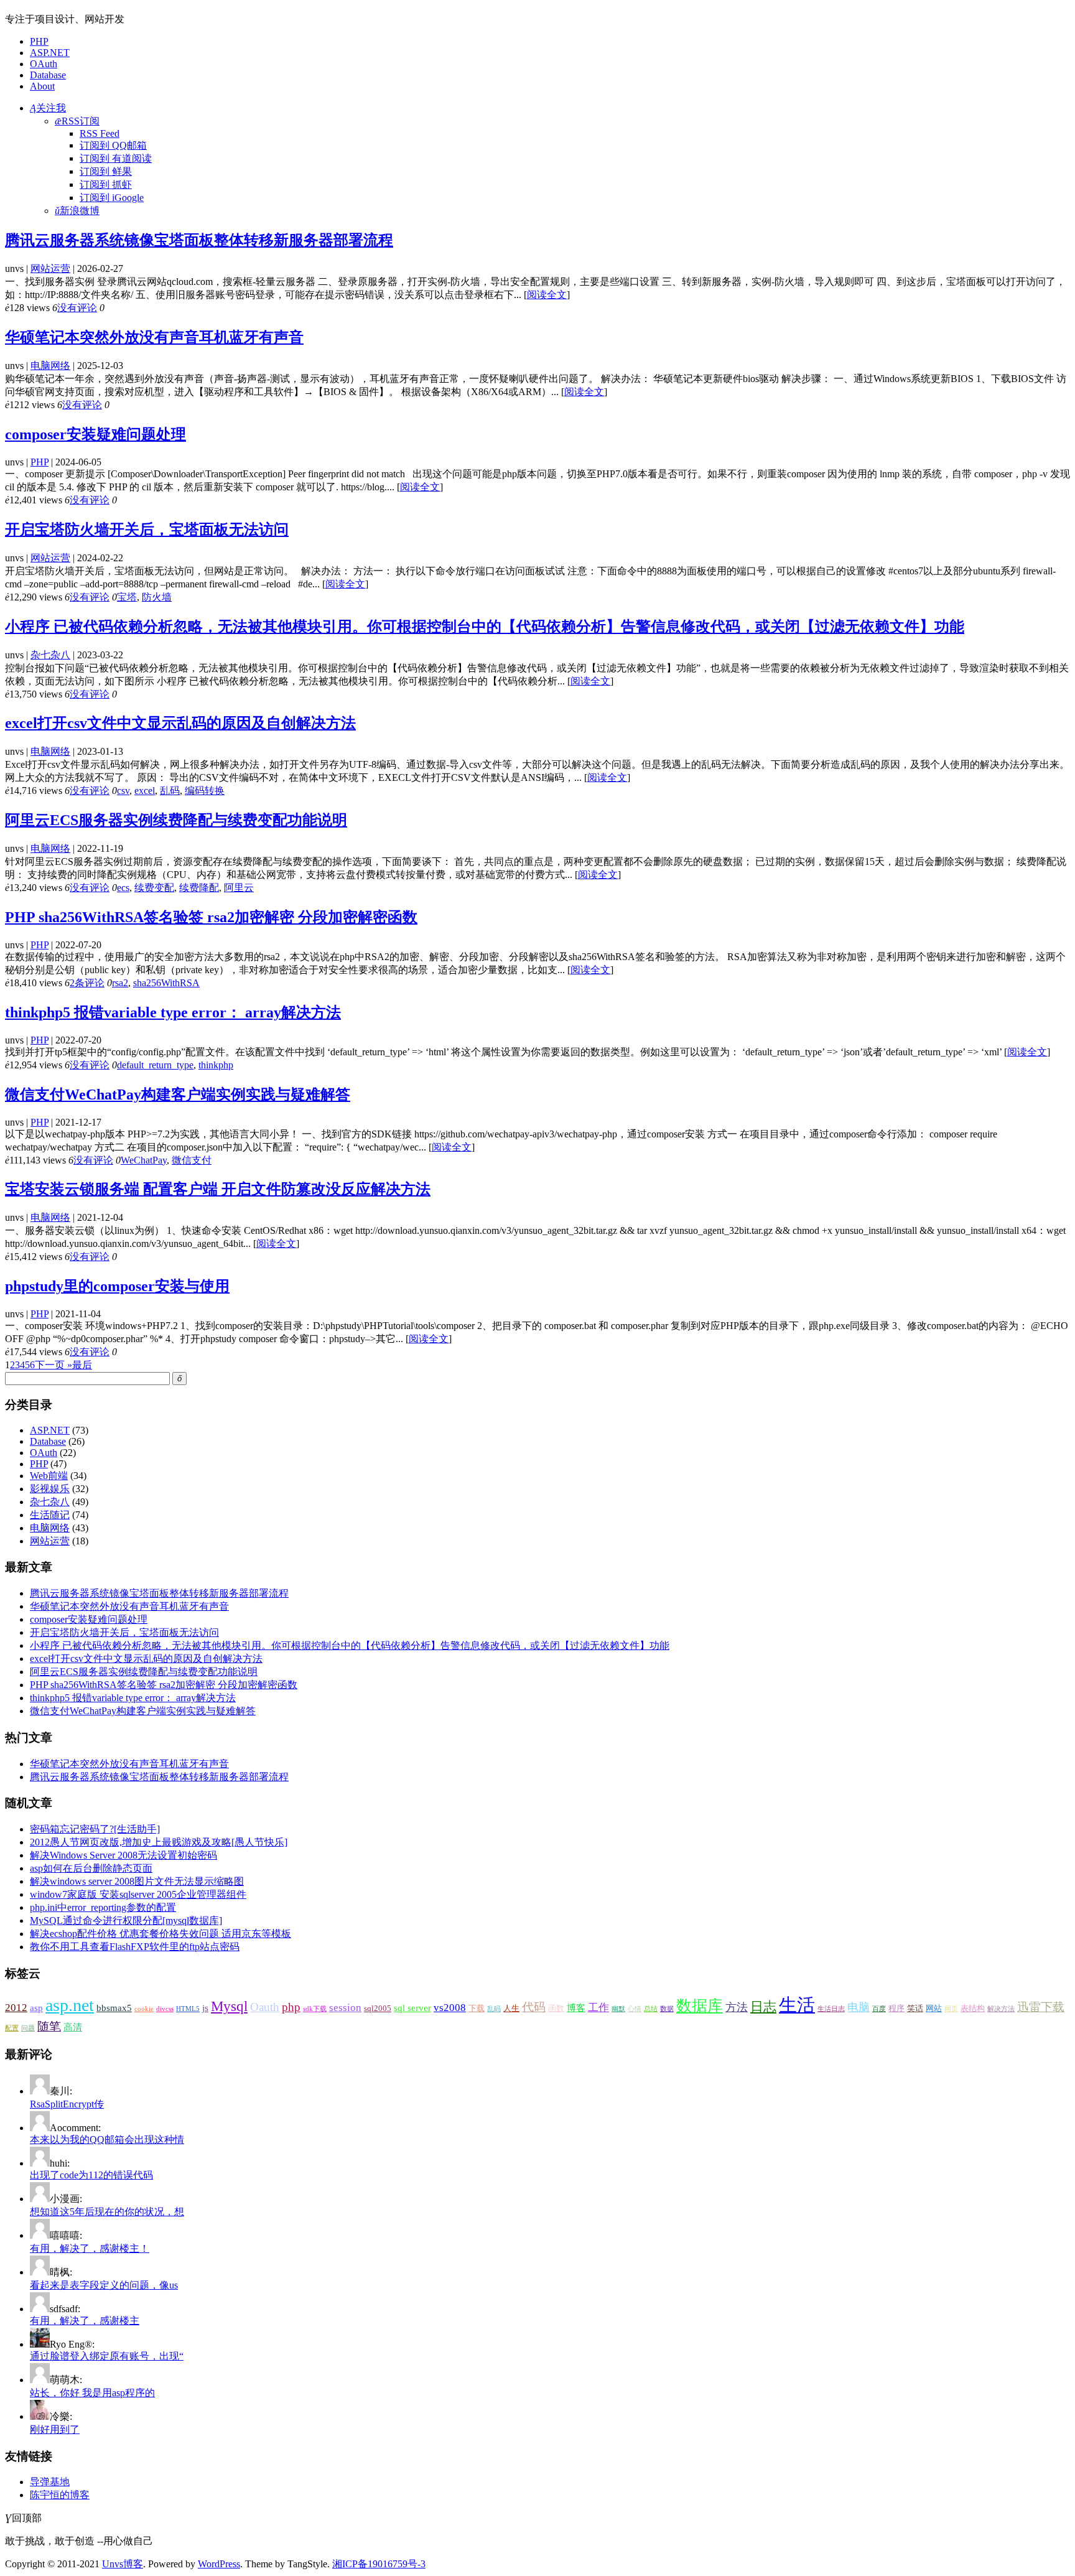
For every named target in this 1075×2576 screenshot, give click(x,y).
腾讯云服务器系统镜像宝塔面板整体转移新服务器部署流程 (199, 240)
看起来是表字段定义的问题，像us (104, 2285)
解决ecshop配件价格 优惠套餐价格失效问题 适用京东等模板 (161, 1934)
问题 (28, 2028)
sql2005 (378, 2008)
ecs (123, 888)
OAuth (44, 64)
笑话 (915, 2008)
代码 (534, 2007)
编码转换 (205, 791)
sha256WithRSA (166, 983)
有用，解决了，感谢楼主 (85, 2321)
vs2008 (450, 2008)
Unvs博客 (123, 2564)
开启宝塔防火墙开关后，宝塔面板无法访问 (147, 530)
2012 (16, 2008)
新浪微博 (77, 211)
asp (36, 2008)
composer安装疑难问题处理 (95, 434)
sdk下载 (315, 2009)
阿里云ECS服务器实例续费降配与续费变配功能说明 (176, 820)
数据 (667, 2009)
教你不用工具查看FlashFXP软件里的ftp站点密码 (135, 1947)
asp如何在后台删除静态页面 (91, 1868)
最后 (82, 1365)
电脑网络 (50, 366)
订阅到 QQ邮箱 (113, 145)
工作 (598, 2008)
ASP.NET (50, 53)
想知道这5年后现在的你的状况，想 (107, 2212)
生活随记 (50, 1515)
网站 (934, 2008)
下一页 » (54, 1365)
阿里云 (239, 888)
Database (48, 75)
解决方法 (1001, 2009)
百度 (879, 2009)
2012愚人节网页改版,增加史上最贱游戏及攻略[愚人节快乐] (159, 1842)
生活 (797, 2005)
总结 (651, 2009)
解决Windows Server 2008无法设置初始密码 (123, 1855)
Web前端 (49, 1476)
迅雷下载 (1041, 2007)
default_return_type (155, 1065)
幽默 (618, 2009)
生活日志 (831, 2009)
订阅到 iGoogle (112, 198)
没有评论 (77, 308)
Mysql (229, 2006)
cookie (144, 2009)
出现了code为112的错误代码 (91, 2175)
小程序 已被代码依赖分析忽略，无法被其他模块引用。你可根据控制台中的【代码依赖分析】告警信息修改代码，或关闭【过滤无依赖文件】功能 (485, 627)
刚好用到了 (55, 2429)
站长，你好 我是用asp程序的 (92, 2393)
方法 (737, 2007)
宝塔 (127, 597)
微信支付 (192, 1160)
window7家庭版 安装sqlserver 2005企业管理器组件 (138, 1894)
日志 (763, 2007)
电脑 (859, 2007)
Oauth (265, 2007)
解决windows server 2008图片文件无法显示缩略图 (137, 1881)
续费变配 (154, 888)
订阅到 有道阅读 (116, 158)
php (291, 2007)
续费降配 (199, 888)
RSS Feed (100, 133)
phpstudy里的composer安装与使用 (117, 1286)
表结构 (973, 2008)
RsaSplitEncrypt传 (67, 2104)
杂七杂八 (50, 655)
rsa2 (120, 983)
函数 (556, 2008)
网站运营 (50, 268)
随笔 (49, 2026)
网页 (951, 2009)
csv (123, 791)
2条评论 (87, 983)
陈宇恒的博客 (60, 2495)
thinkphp (216, 1065)
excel (145, 791)
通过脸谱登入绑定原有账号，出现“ (107, 2356)
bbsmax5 (114, 2008)
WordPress (219, 2564)
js (205, 2008)
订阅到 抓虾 (106, 184)
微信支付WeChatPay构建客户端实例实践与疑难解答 (178, 1094)
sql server (412, 2008)
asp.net (70, 2005)
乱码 (170, 791)
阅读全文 (547, 295)
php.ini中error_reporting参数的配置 (103, 1907)
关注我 (48, 108)
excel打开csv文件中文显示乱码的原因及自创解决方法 (180, 723)
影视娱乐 (50, 1489)
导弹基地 (50, 2482)
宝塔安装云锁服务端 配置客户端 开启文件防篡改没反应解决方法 (218, 1189)
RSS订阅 (77, 121)
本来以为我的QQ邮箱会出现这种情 (107, 2140)
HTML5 (188, 2009)
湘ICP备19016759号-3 (379, 2564)
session (345, 2008)
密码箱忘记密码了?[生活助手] (95, 1829)
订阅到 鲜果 (106, 171)
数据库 (700, 2006)
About (42, 86)
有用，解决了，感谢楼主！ (90, 2248)
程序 (896, 2008)
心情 (635, 2009)
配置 (12, 2028)
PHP (39, 41)
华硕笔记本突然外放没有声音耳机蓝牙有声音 (154, 337)
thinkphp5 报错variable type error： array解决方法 (173, 1012)
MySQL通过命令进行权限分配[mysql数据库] (126, 1920)
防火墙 (157, 597)
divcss (165, 2009)
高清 (73, 2027)
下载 (477, 2008)
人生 (511, 2008)
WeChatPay (144, 1160)
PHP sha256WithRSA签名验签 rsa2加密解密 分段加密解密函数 (211, 917)
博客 (576, 2008)
